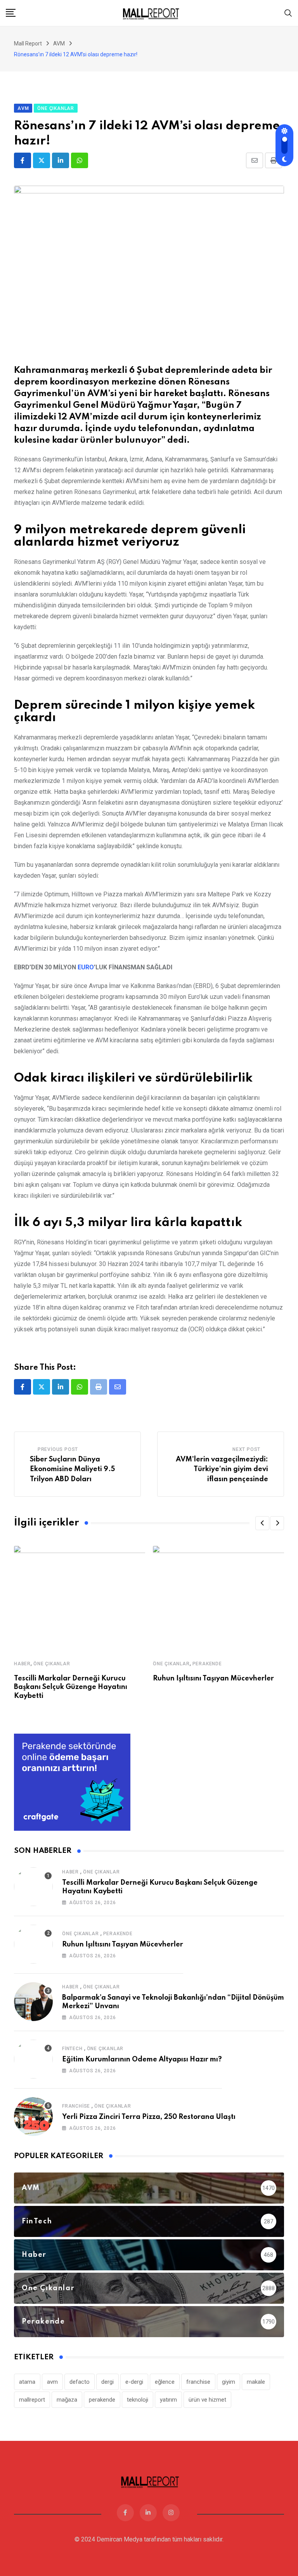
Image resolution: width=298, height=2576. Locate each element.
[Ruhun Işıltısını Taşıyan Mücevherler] (33, 1944)
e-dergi (134, 2382)
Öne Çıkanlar (52, 1664)
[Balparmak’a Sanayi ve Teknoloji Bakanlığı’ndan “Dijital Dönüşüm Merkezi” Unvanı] (33, 2002)
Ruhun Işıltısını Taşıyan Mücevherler (213, 1678)
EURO (86, 967)
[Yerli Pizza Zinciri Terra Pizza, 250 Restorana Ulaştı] (33, 2117)
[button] (262, 1523)
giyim (229, 2382)
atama (27, 2382)
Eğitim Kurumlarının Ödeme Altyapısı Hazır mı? (142, 2059)
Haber (22, 1664)
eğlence (165, 2382)
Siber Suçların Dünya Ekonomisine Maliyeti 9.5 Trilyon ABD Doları (72, 1469)
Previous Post (58, 1449)
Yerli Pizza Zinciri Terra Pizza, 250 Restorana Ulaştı (149, 2117)
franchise (198, 2382)
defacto (80, 2382)
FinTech (72, 2049)
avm (52, 2382)
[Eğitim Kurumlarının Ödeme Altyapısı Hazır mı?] (33, 2059)
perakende (102, 2400)
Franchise (76, 2106)
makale (256, 2382)
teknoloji (138, 2400)
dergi (107, 2382)
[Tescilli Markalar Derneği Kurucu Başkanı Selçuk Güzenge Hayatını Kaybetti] (33, 1887)
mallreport (32, 2400)
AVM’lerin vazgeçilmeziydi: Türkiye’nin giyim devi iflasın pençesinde (222, 1469)
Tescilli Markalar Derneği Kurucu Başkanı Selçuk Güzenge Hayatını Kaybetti (71, 1687)
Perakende (207, 1664)
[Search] (288, 13)
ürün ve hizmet (207, 2400)
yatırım (168, 2400)
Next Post (246, 1449)
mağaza (67, 2400)
